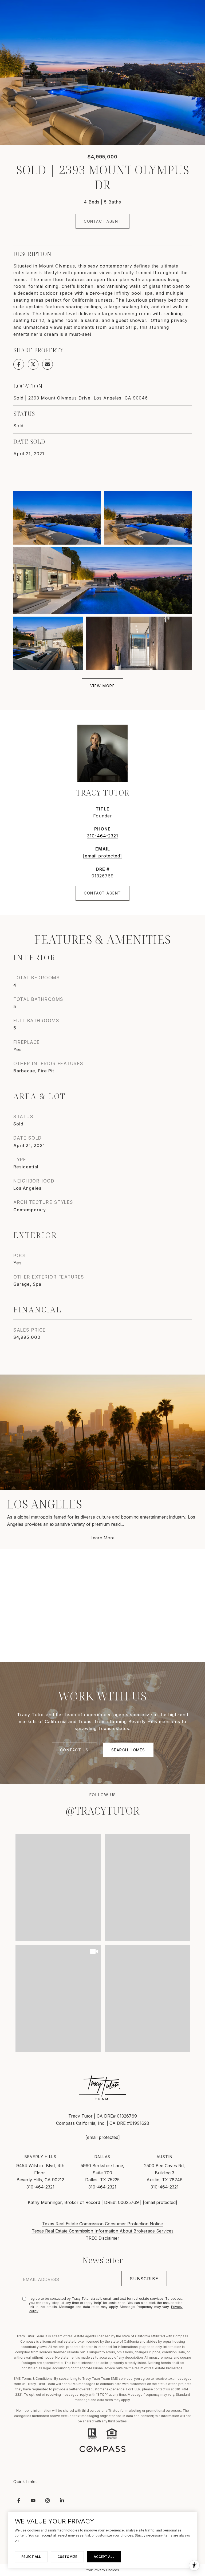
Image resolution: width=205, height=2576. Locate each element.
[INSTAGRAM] (48, 2501)
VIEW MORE (103, 686)
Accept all (104, 2557)
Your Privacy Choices (102, 2570)
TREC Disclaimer (102, 2238)
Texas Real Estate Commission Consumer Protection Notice (102, 2224)
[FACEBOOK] (19, 2501)
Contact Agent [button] (102, 221)
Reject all (31, 2557)
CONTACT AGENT (102, 893)
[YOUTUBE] (33, 2501)
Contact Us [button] (74, 1750)
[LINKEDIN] (62, 2501)
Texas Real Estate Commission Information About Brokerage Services (103, 2231)
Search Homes (128, 1750)
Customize (67, 2557)
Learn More (102, 1538)
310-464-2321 (103, 836)
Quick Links (25, 2482)
